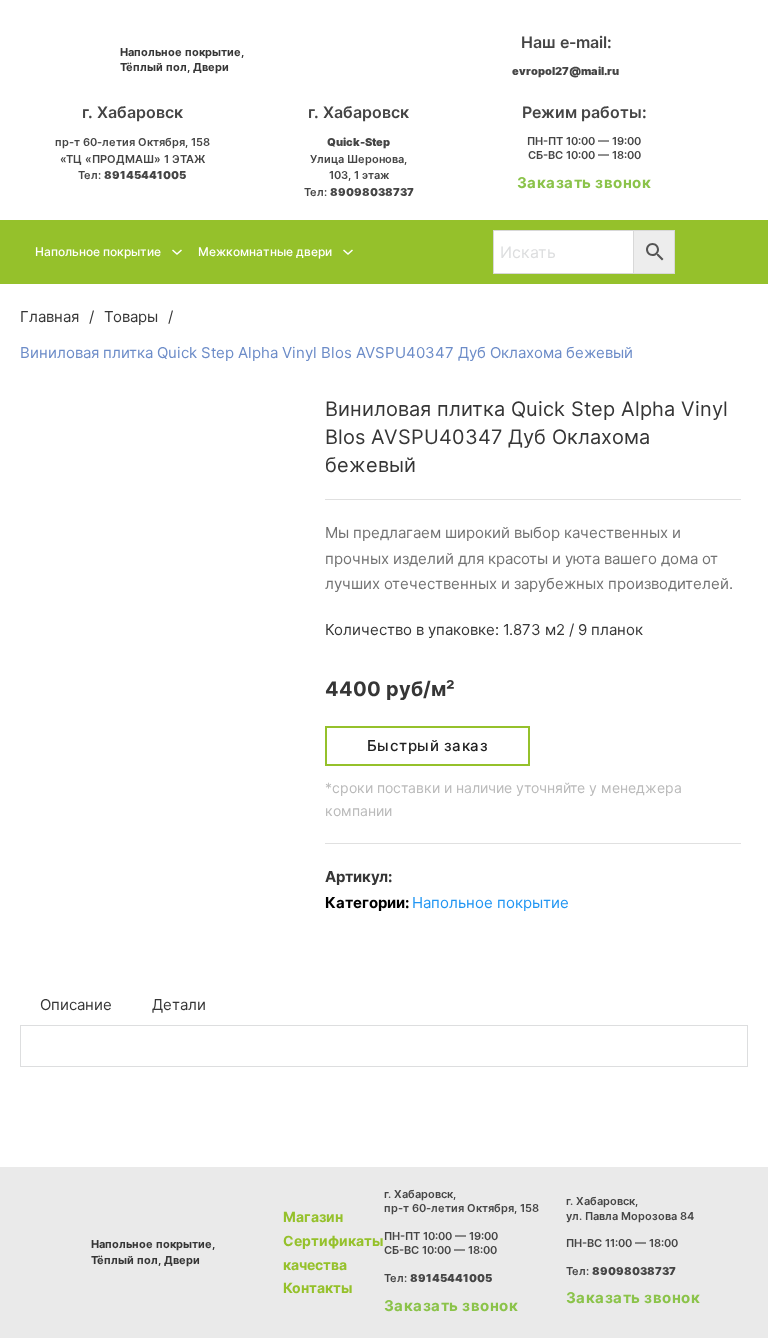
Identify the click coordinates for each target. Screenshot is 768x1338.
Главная (49, 316)
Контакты (317, 1287)
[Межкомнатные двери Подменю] (348, 252)
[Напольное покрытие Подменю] (177, 252)
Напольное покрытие (98, 251)
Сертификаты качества (333, 1252)
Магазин (313, 1216)
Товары (131, 316)
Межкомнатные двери (265, 251)
